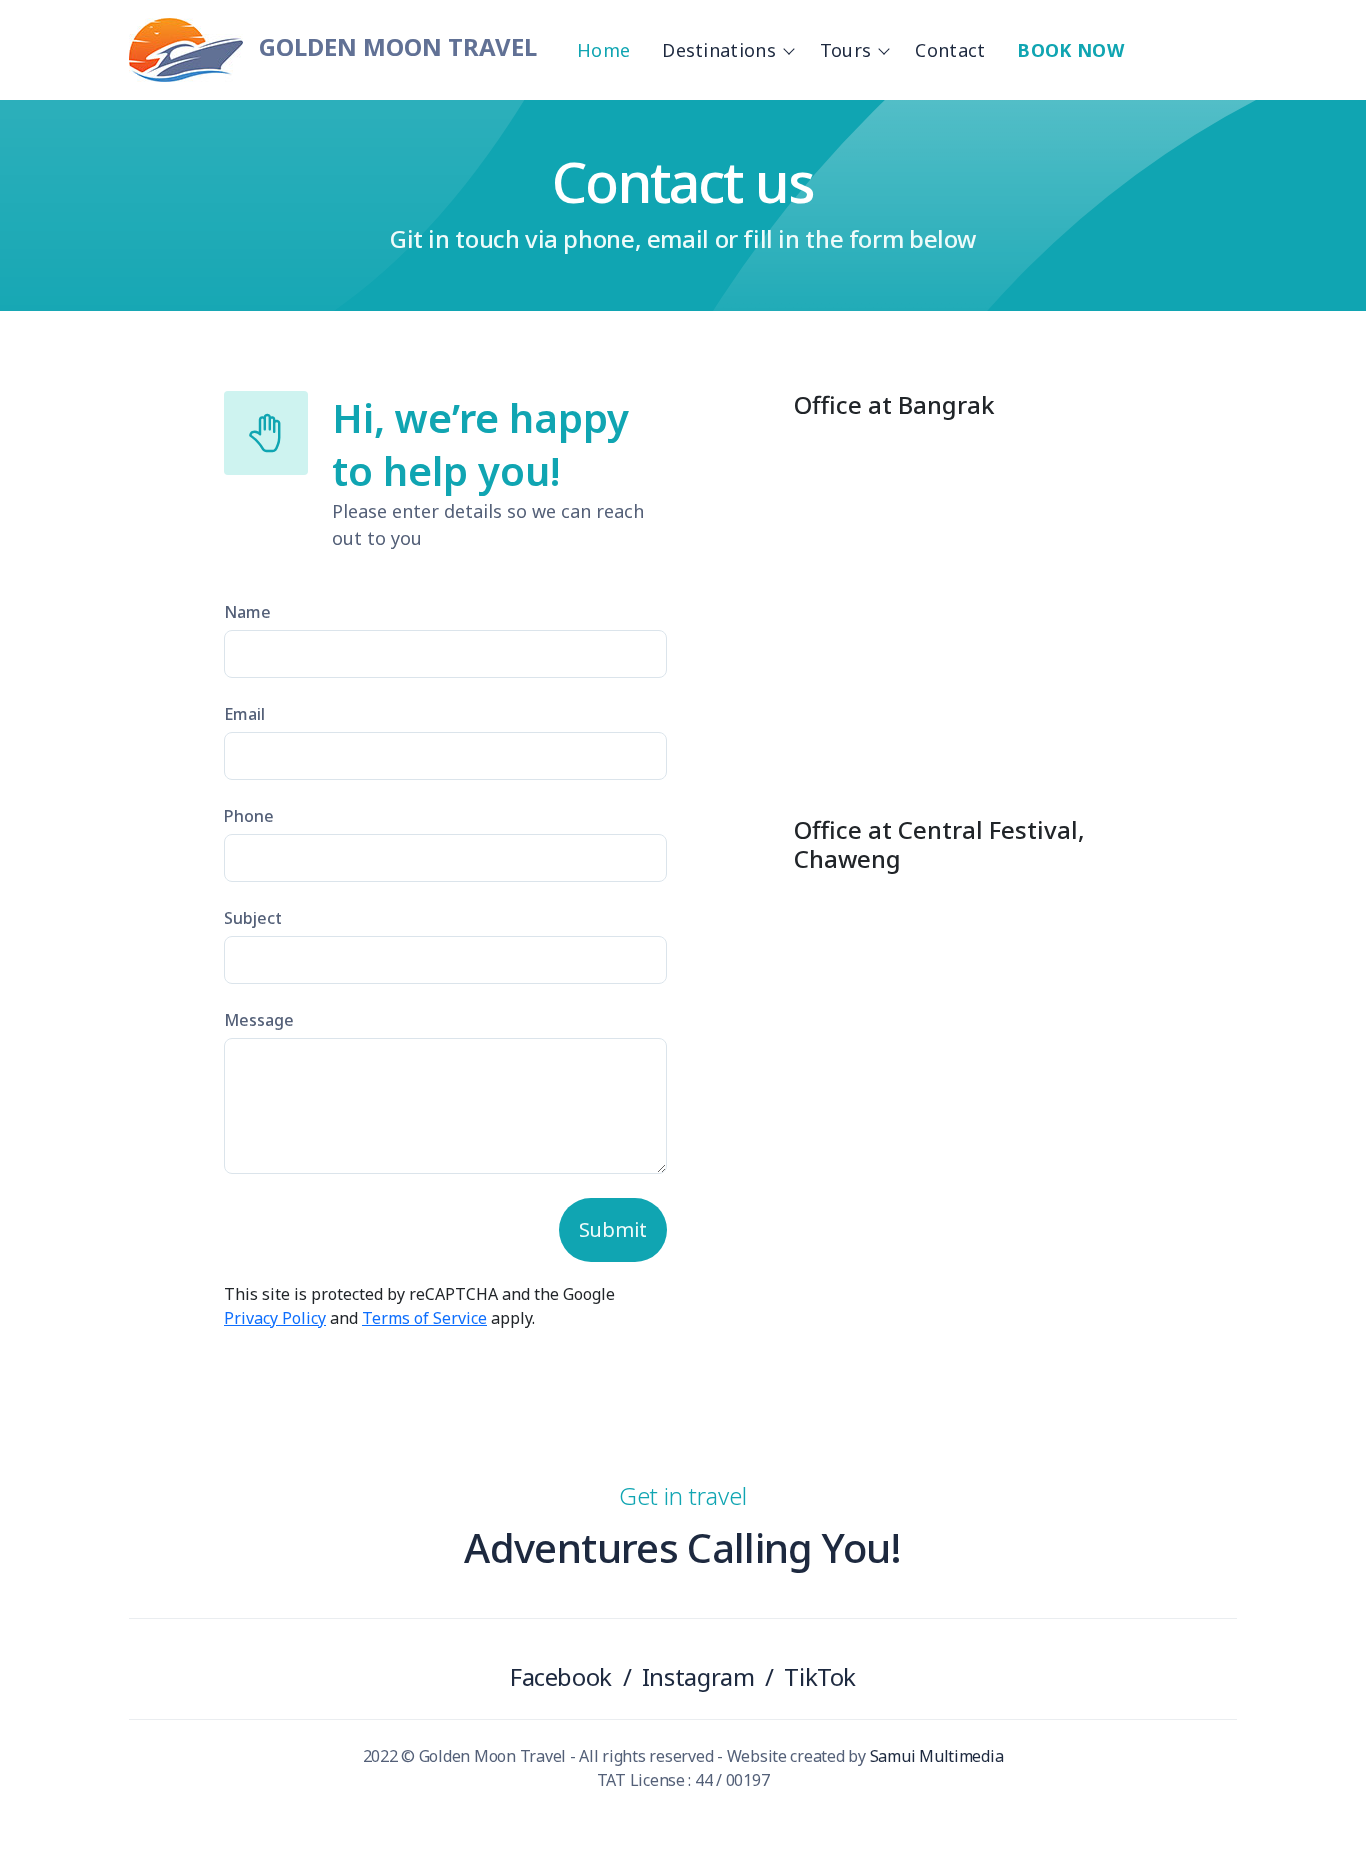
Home (603, 50)
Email (244, 714)
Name (247, 612)
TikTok (820, 1676)
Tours (846, 50)
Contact (950, 50)
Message (259, 1020)
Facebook (561, 1676)
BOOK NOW (1070, 50)
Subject (253, 918)
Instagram (698, 1676)
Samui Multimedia (937, 1756)
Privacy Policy (275, 1318)
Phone (249, 816)
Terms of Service (424, 1318)
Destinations (719, 50)
